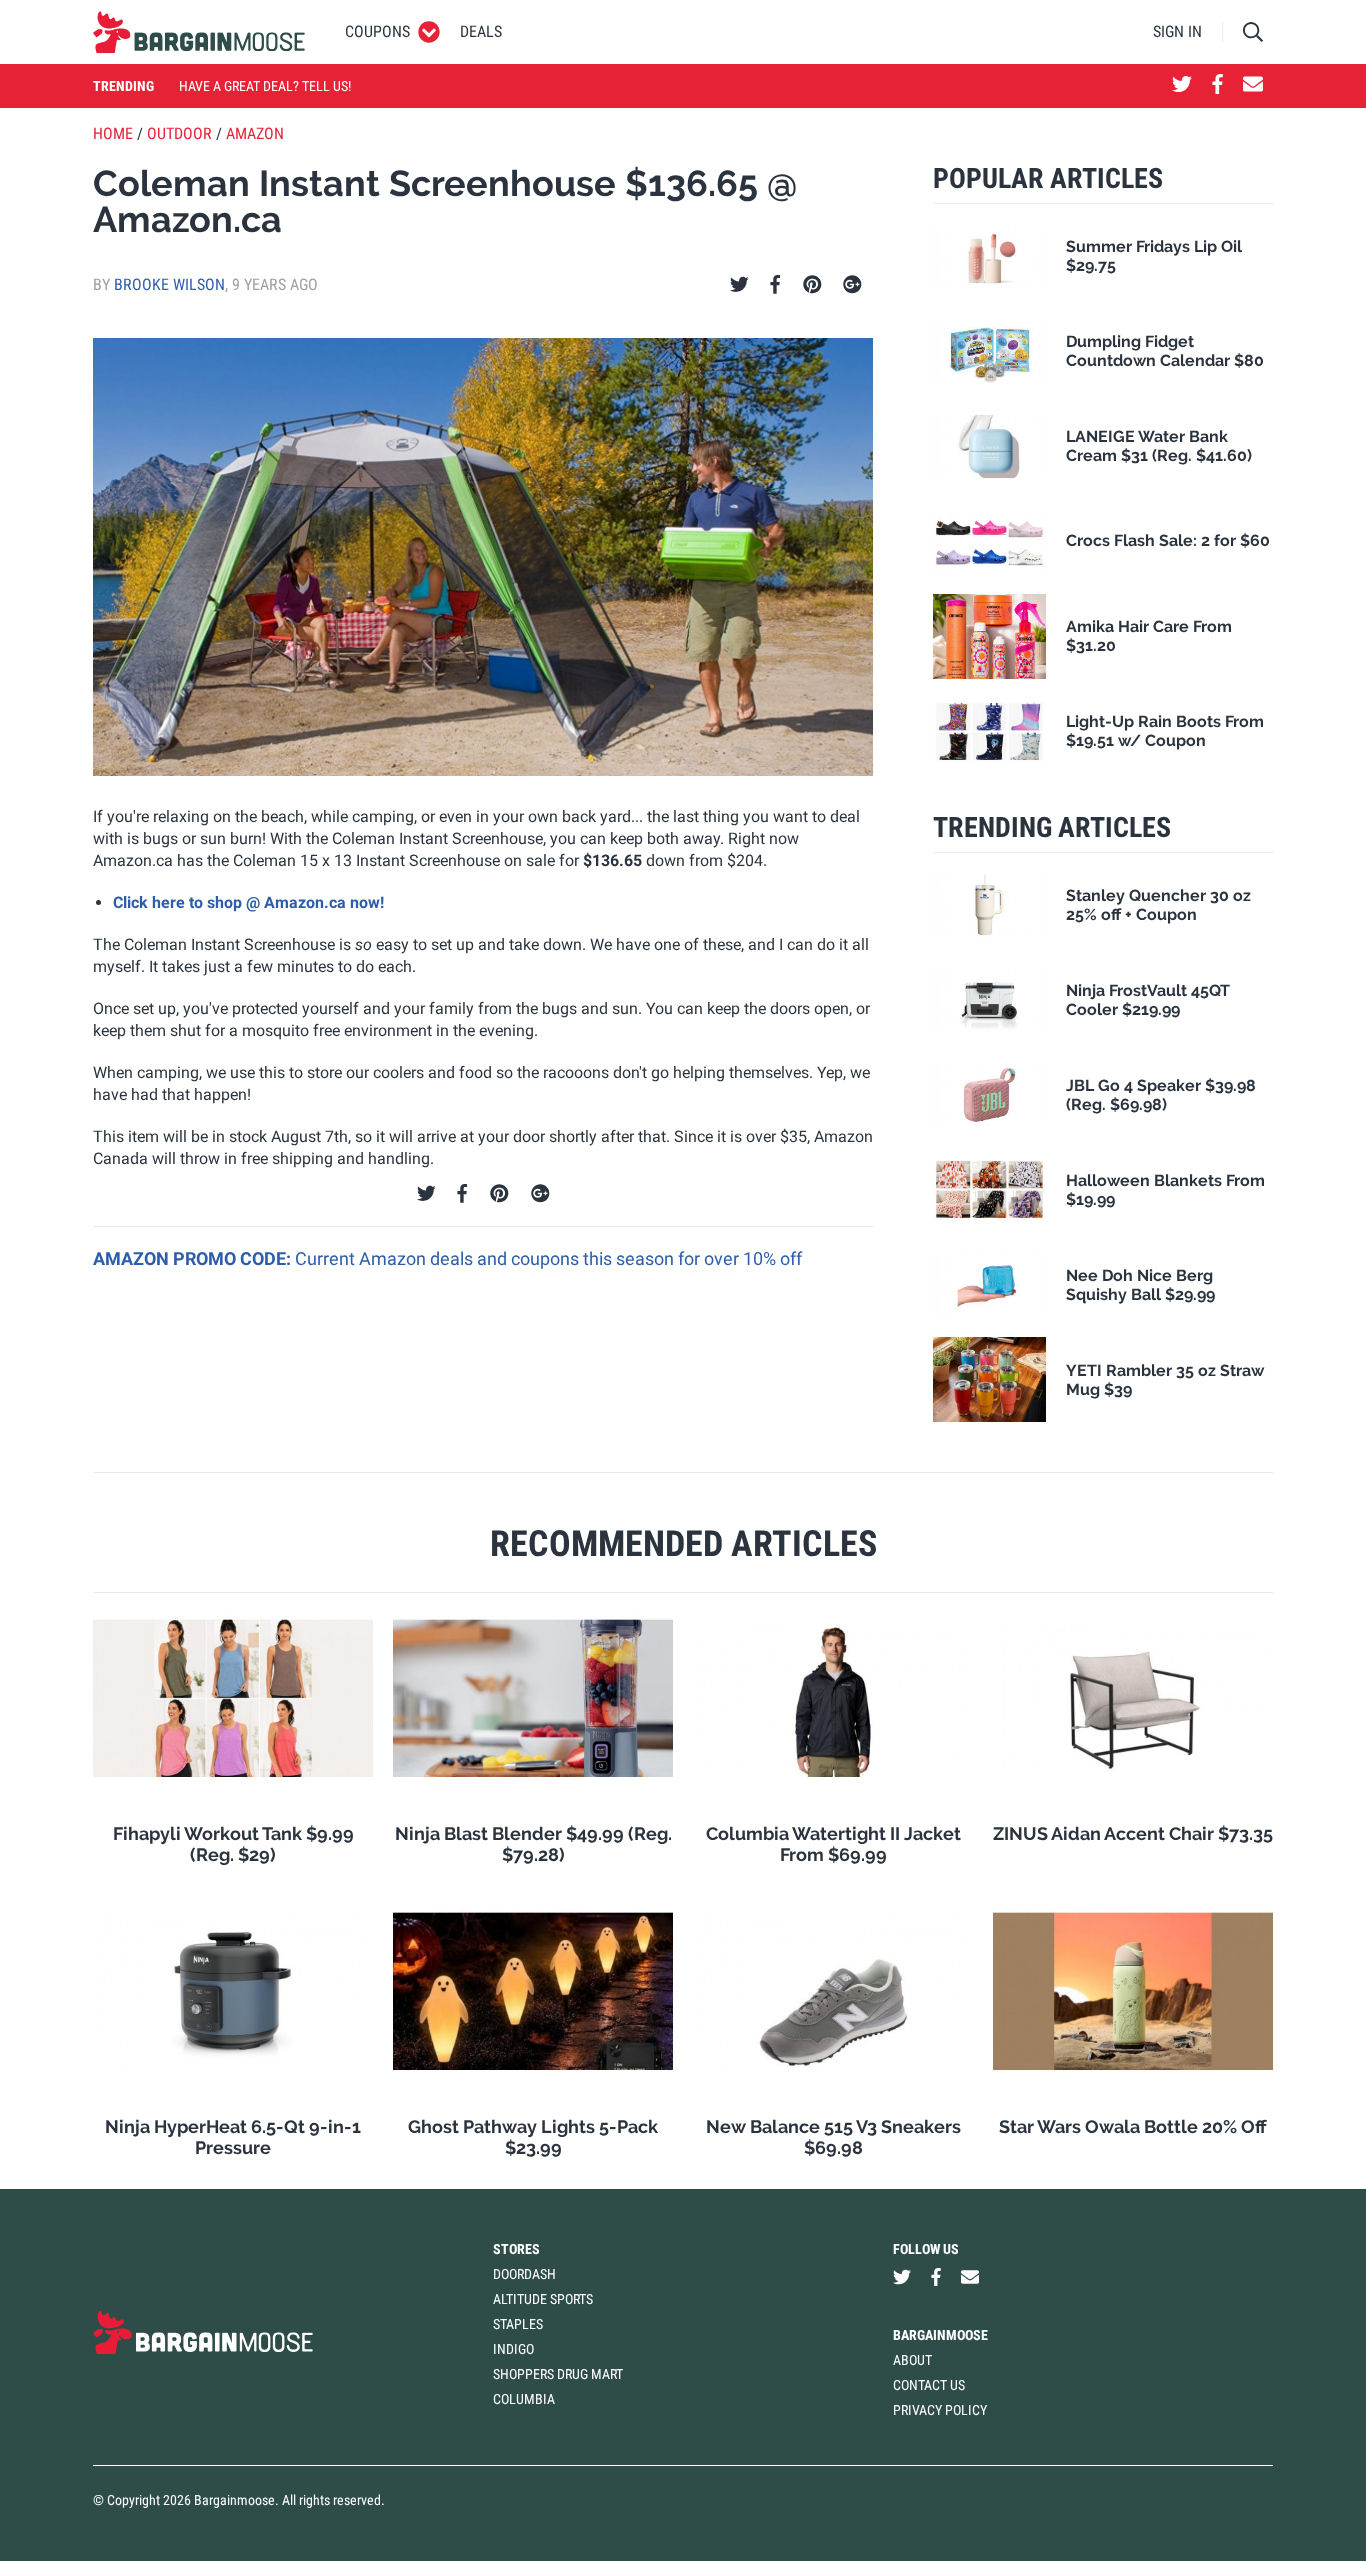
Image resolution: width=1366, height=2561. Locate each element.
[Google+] (852, 285)
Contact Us (929, 2385)
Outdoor (179, 133)
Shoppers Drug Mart (558, 2374)
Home (113, 133)
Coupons (377, 31)
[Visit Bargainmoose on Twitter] (1182, 86)
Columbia (524, 2399)
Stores (516, 2249)
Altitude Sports (543, 2299)
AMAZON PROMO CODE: (194, 1258)
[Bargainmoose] (199, 32)
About (912, 2360)
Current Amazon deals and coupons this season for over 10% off (548, 1258)
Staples (518, 2324)
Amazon (255, 133)
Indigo (513, 2349)
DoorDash (524, 2274)
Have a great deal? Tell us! (265, 86)
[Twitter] (739, 285)
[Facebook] (775, 285)
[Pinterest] (812, 285)
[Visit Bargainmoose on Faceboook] (1217, 86)
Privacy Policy (940, 2410)
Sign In (1177, 31)
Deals (481, 31)
